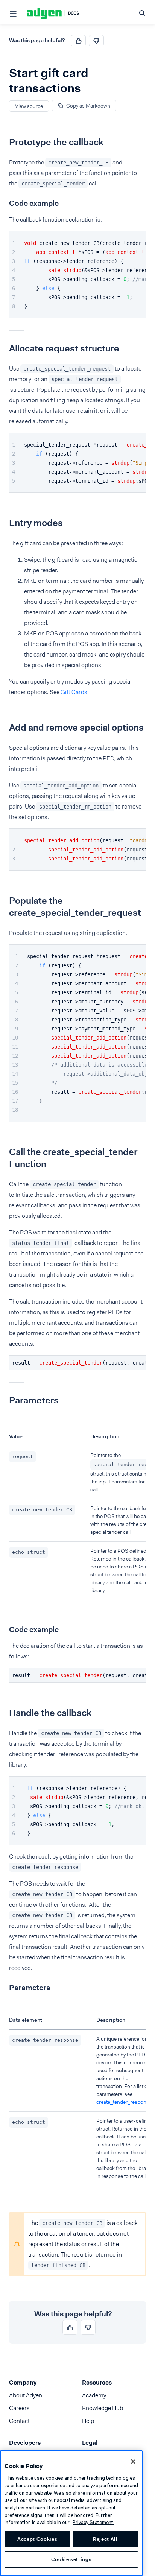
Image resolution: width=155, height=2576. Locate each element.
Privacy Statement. (93, 2522)
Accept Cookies (37, 2539)
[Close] (133, 2462)
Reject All (105, 2539)
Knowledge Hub (103, 2408)
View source (29, 106)
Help (88, 2421)
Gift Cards (74, 692)
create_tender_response (124, 2102)
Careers (19, 2408)
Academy (94, 2395)
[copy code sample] (139, 238)
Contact (19, 2421)
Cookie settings (71, 2559)
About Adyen (26, 2395)
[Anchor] (3, 142)
